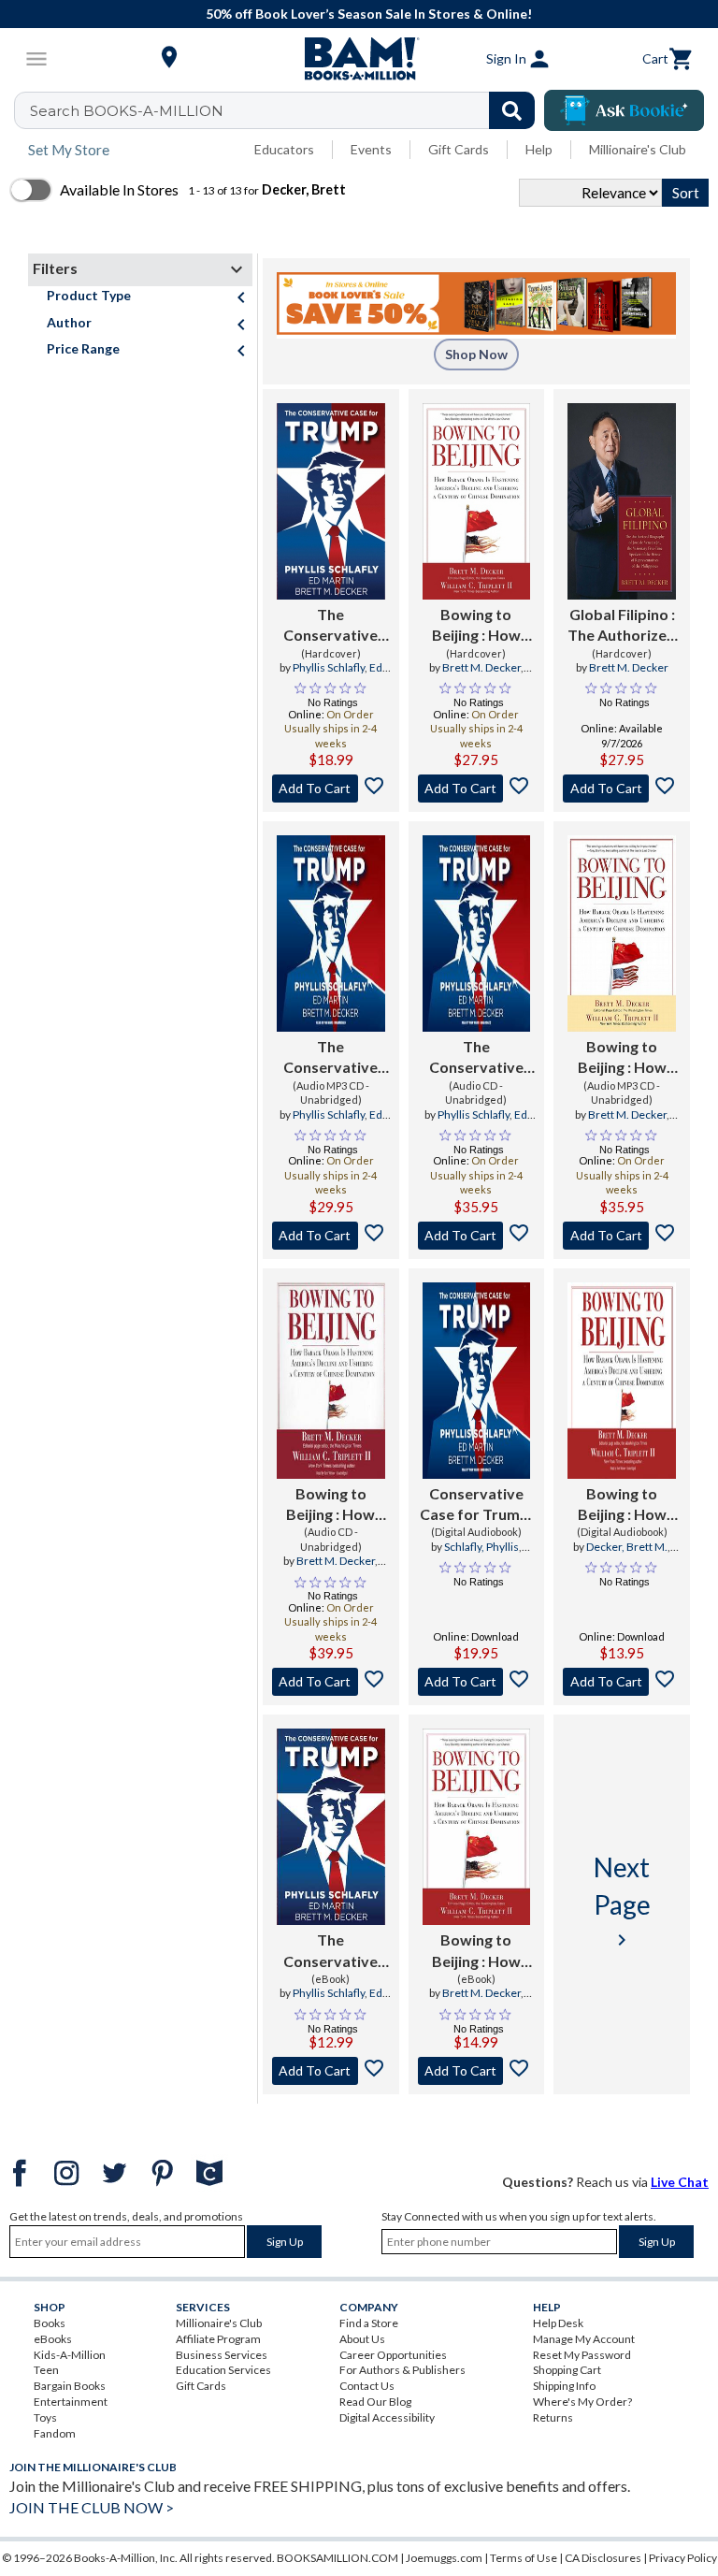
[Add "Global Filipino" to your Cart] (622, 789)
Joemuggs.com (444, 2558)
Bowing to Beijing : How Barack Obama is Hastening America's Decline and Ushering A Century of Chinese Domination (476, 1951)
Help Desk (558, 2323)
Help (539, 149)
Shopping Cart (567, 2370)
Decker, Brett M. (627, 1547)
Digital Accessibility (387, 2417)
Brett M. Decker (481, 667)
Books (50, 2323)
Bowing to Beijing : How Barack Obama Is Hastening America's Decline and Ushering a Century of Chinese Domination (476, 626)
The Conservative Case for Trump (330, 626)
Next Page (622, 1901)
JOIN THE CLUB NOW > (92, 2507)
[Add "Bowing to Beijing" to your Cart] (477, 789)
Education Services (223, 2370)
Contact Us (367, 2386)
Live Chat (680, 2182)
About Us (362, 2339)
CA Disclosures (603, 2558)
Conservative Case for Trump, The (476, 1505)
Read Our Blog (375, 2402)
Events (371, 149)
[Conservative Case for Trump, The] (477, 1381)
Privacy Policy (683, 2558)
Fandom (55, 2433)
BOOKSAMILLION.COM (337, 2558)
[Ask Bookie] (624, 110)
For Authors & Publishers (402, 2370)
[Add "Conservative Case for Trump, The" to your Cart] (477, 1682)
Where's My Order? (582, 2402)
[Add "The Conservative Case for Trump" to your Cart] (331, 789)
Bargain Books (70, 2386)
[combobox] (287, 110)
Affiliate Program (218, 2339)
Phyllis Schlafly (329, 667)
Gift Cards (459, 149)
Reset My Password (582, 2355)
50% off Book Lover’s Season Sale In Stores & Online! (369, 14)
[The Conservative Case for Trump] (331, 501)
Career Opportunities (393, 2355)
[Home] (359, 59)
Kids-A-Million (70, 2355)
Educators (284, 149)
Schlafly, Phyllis (481, 1547)
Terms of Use (524, 2558)
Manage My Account (584, 2339)
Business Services (222, 2355)
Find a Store (369, 2323)
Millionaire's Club (638, 149)
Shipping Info (564, 2386)
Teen (46, 2370)
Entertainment (71, 2402)
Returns (553, 2417)
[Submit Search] (512, 110)
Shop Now (476, 354)
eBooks (53, 2339)
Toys (45, 2417)
